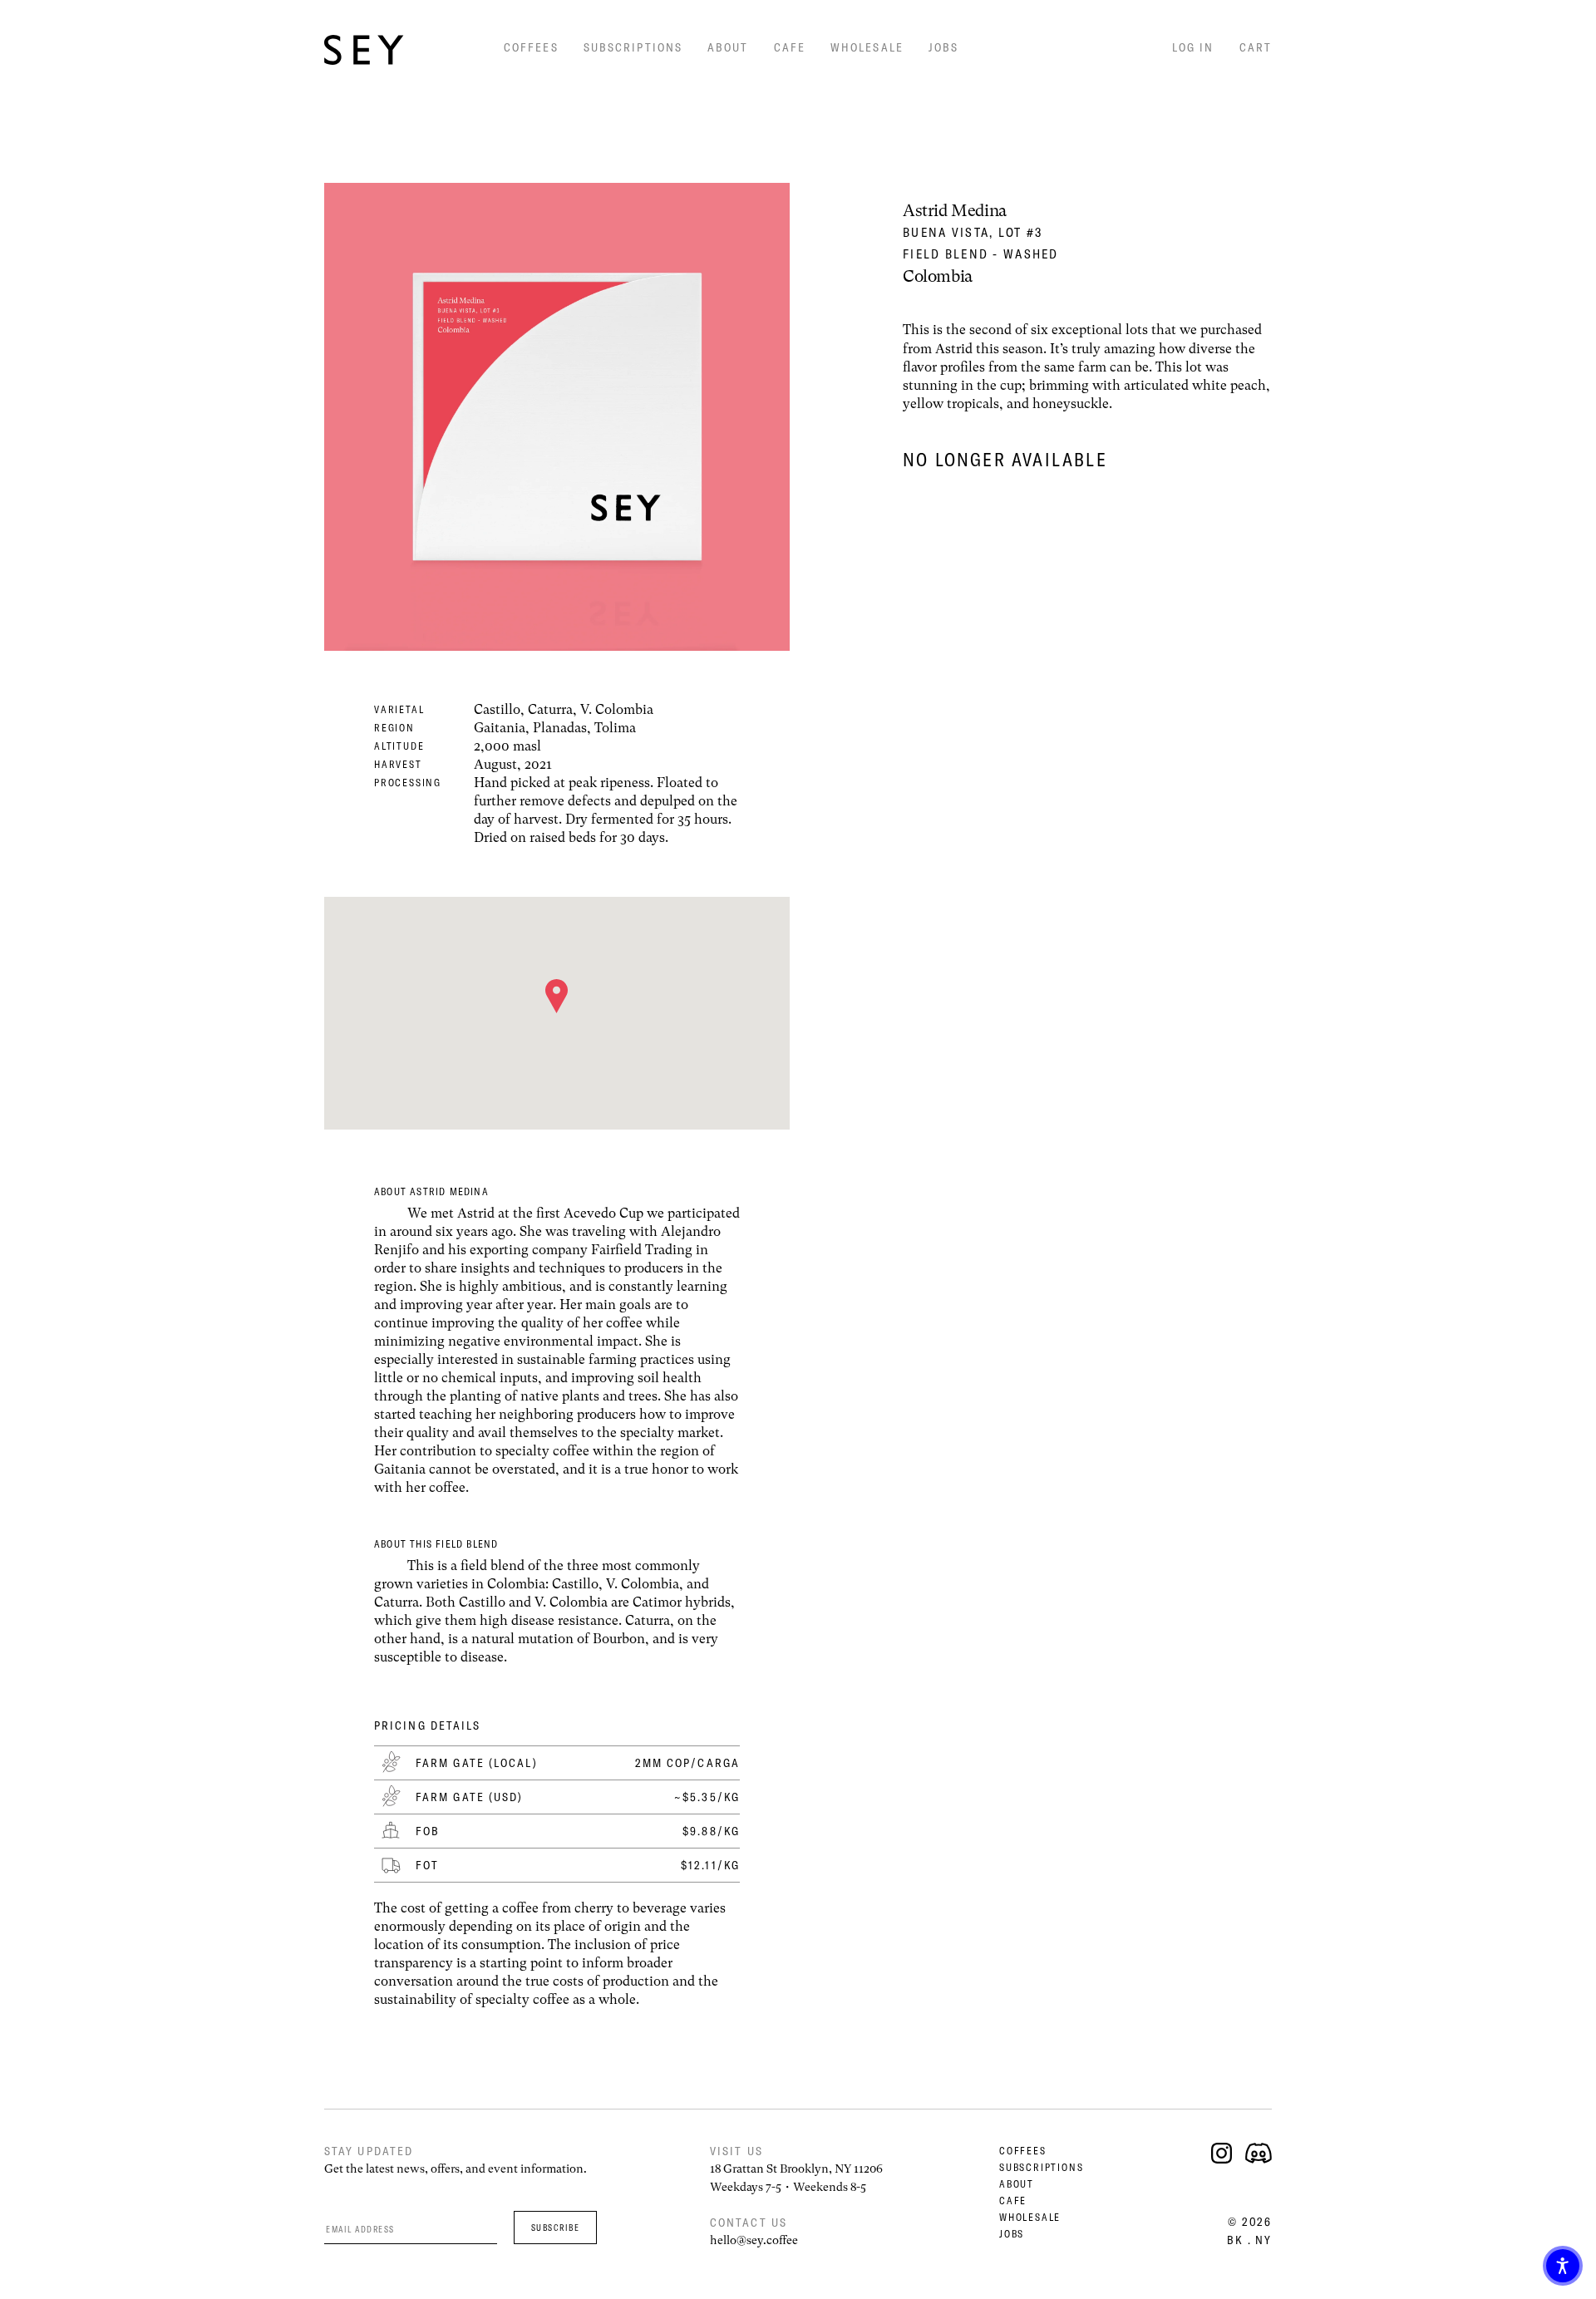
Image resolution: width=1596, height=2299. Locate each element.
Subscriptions (633, 47)
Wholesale (867, 47)
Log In (1193, 47)
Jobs (943, 47)
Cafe (790, 47)
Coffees (531, 47)
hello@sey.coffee (754, 2240)
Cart (1256, 47)
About (728, 47)
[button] (1563, 2266)
